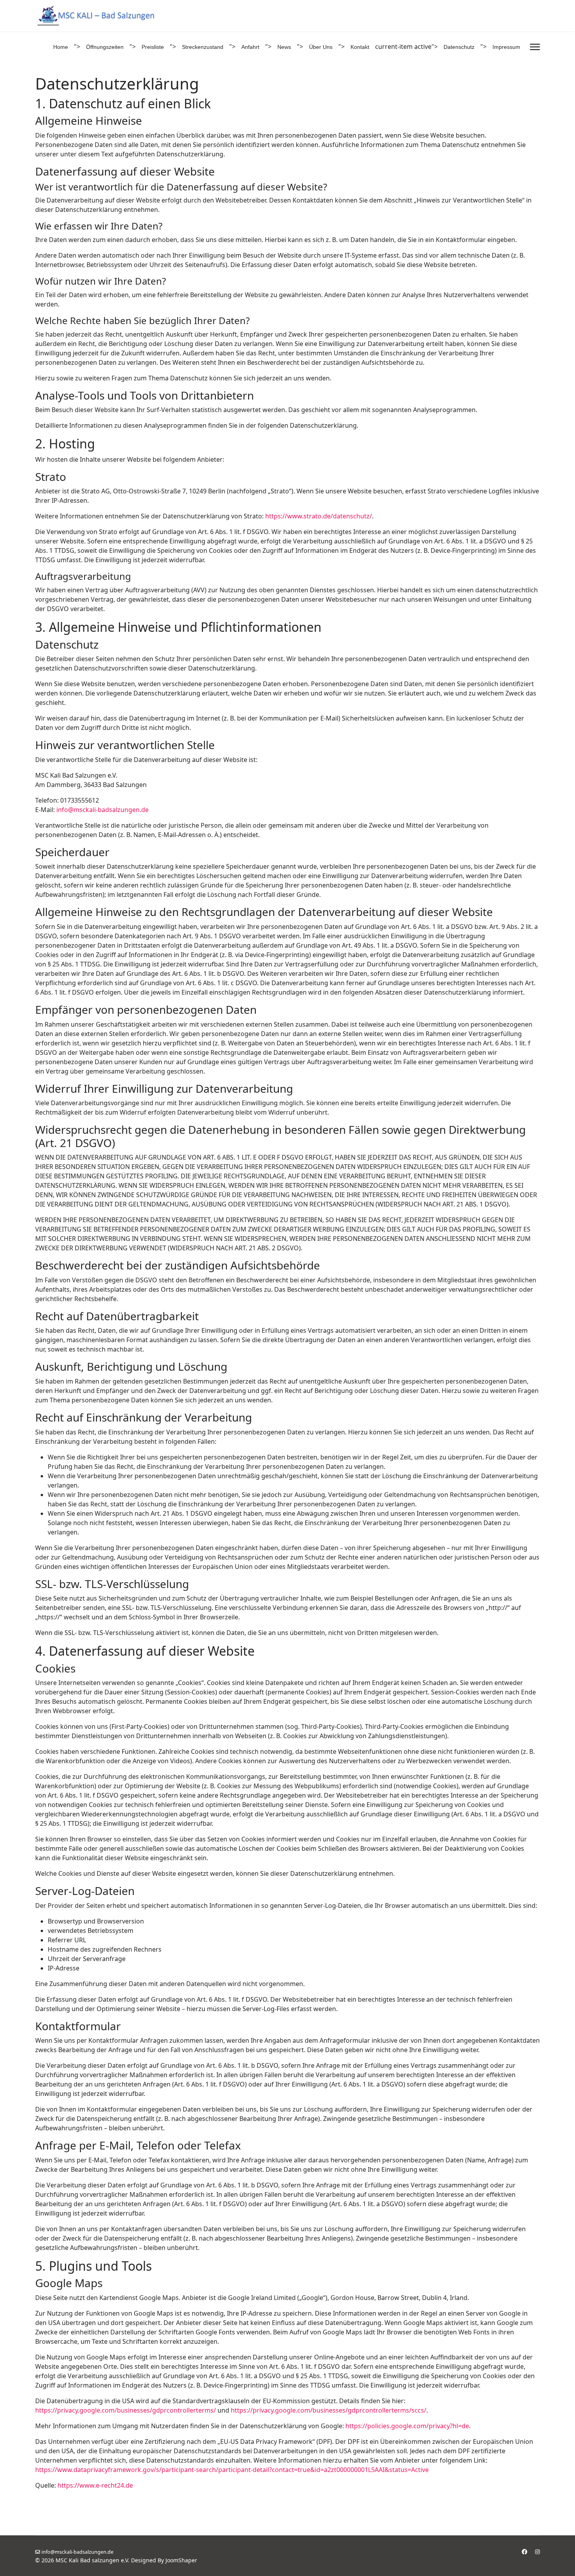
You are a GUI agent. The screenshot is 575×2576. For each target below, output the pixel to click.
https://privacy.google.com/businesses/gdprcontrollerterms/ (126, 2410)
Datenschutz (459, 47)
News (284, 47)
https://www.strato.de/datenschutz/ (319, 516)
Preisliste (153, 47)
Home (61, 47)
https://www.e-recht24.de (95, 2485)
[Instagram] (537, 2552)
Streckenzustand (203, 47)
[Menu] (535, 47)
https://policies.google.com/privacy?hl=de (407, 2426)
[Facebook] (525, 2552)
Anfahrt (250, 47)
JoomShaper (181, 2560)
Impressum (506, 47)
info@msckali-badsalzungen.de (102, 810)
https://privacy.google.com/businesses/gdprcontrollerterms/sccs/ (329, 2410)
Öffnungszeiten (105, 47)
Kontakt (360, 47)
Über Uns (321, 47)
